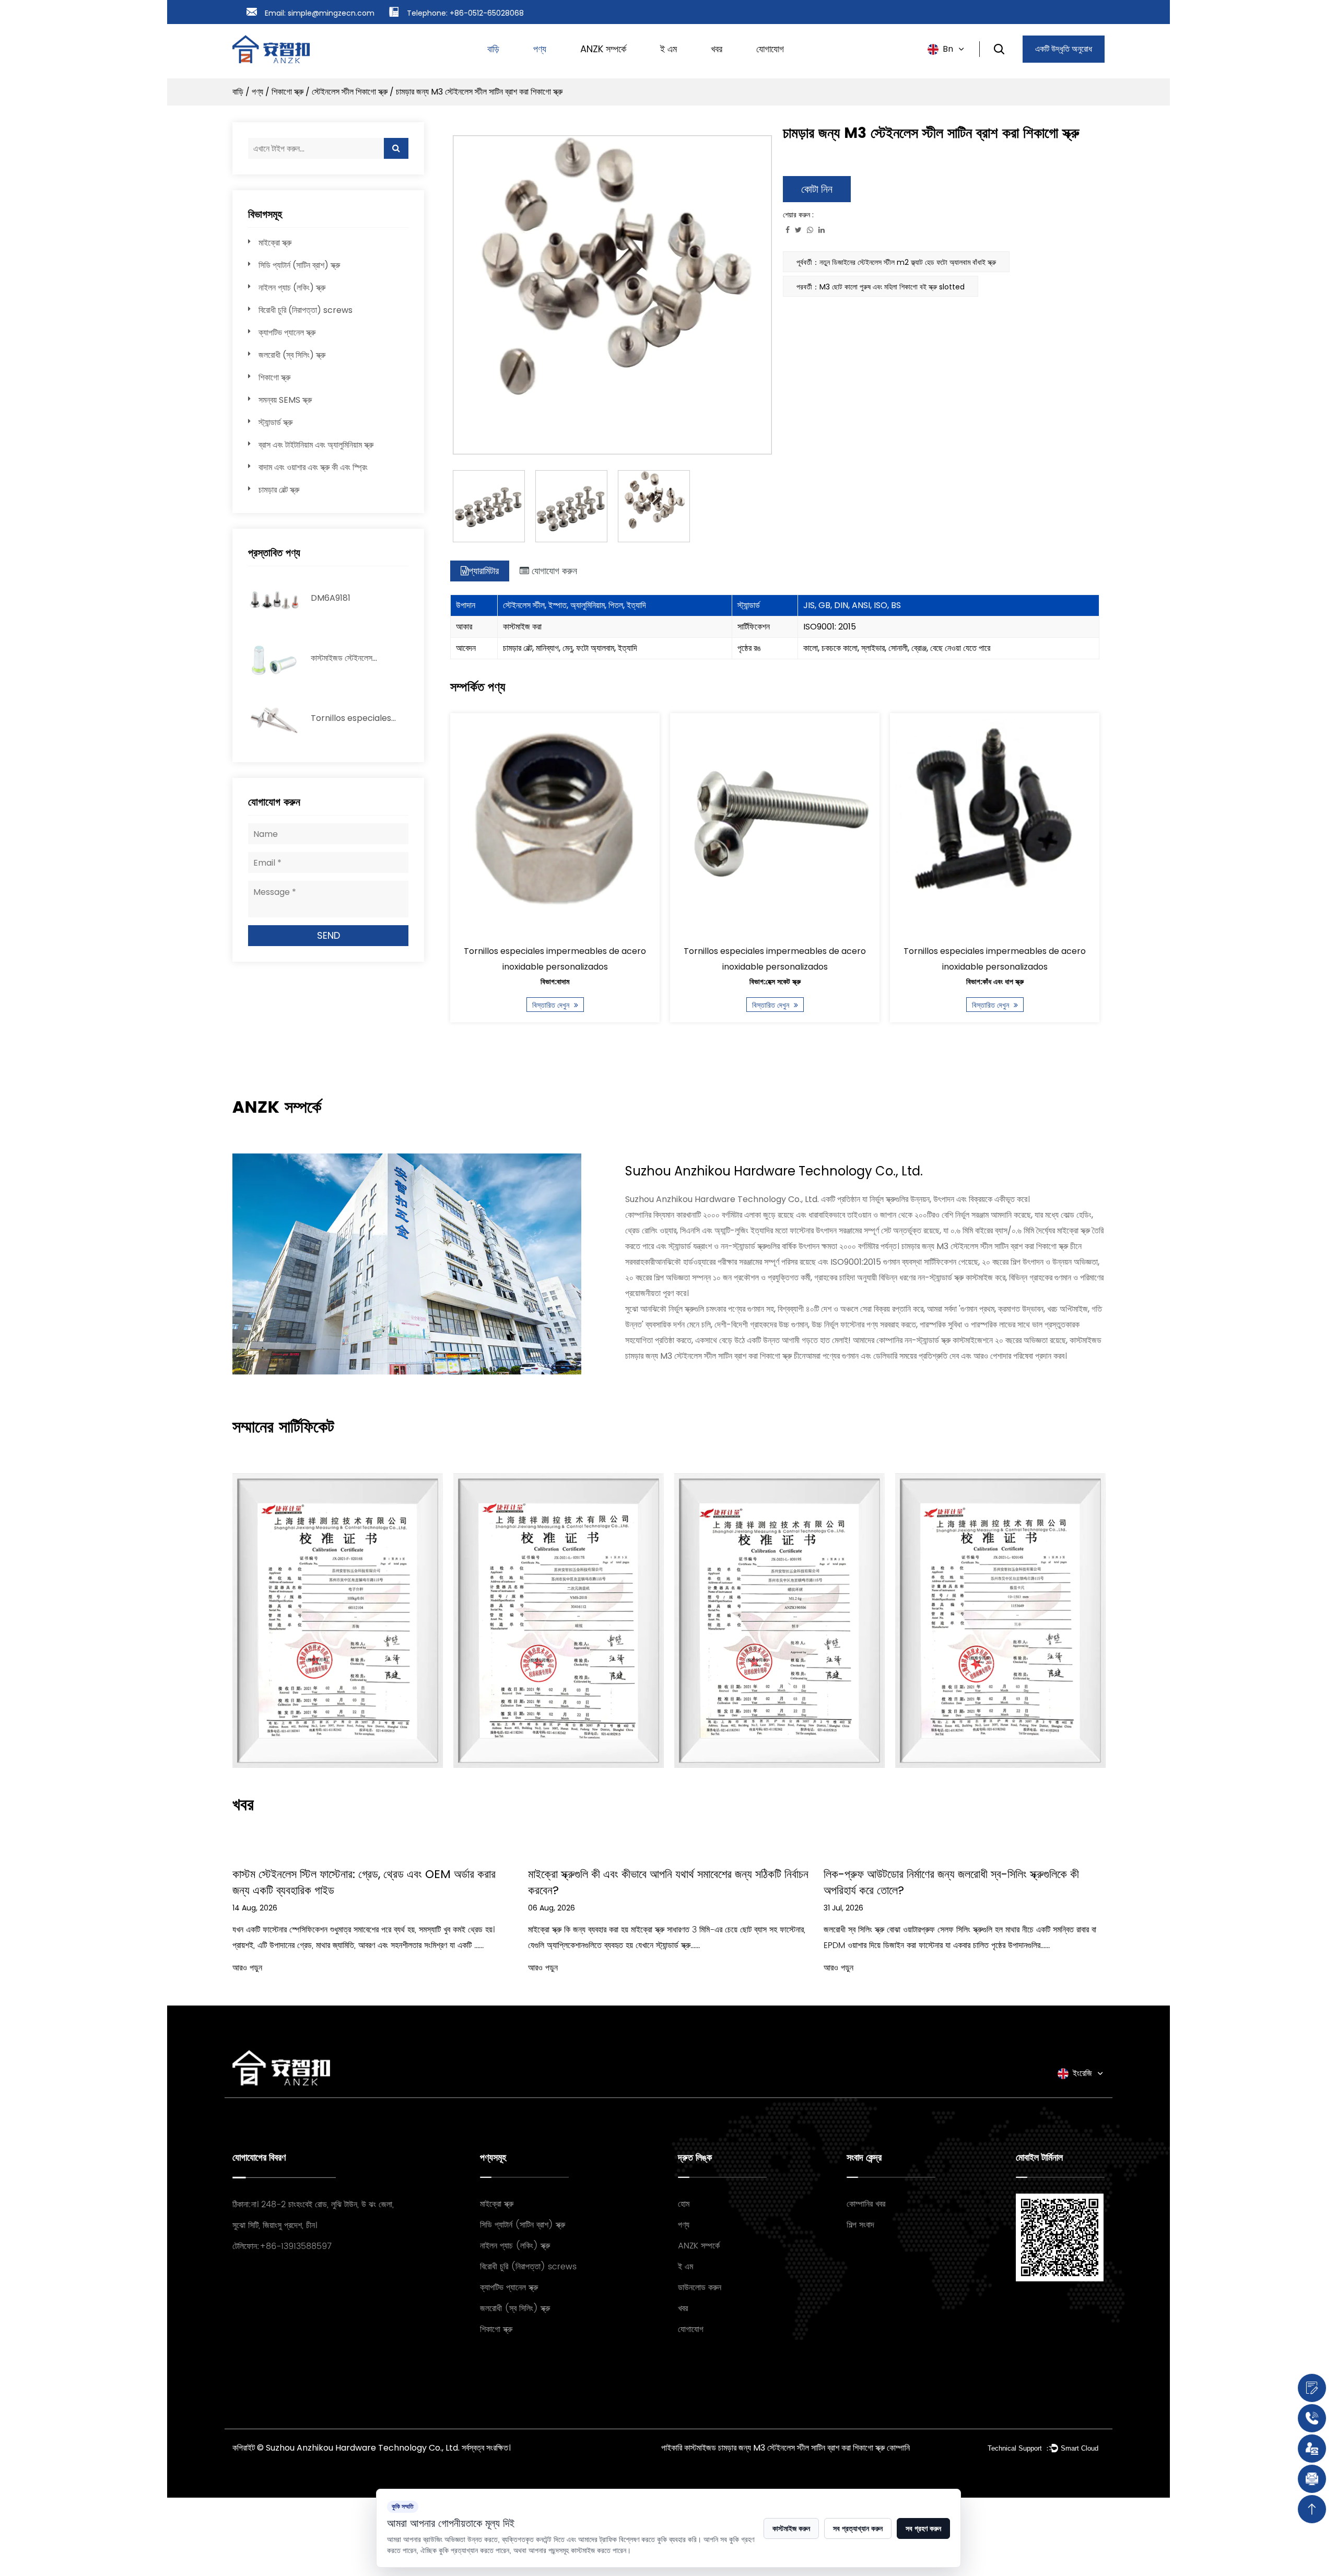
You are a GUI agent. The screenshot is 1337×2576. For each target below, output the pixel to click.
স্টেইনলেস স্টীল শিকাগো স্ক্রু (350, 92)
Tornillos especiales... (353, 718)
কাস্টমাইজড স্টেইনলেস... (344, 658)
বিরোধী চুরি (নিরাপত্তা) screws (306, 310)
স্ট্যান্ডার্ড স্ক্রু (275, 422)
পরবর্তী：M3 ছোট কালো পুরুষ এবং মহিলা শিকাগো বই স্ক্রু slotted (881, 287)
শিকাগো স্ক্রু (288, 92)
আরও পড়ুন (378, 1968)
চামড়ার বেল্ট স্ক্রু (279, 490)
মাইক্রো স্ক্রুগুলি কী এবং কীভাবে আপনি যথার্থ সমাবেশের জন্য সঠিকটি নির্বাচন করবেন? (504, 1882)
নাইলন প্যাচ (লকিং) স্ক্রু (292, 288)
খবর (717, 49)
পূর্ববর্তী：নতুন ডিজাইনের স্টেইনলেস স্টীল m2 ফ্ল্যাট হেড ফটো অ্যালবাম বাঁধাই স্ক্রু (896, 262)
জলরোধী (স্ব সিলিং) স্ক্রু (292, 355)
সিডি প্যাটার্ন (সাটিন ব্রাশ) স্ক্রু (299, 265)
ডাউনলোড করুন (700, 2288)
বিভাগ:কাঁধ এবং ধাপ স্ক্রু (897, 982)
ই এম (668, 49)
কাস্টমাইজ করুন (791, 2528)
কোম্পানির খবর (866, 2204)
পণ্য (540, 49)
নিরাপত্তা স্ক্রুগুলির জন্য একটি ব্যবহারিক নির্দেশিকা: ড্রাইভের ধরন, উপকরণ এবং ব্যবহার (1093, 1882)
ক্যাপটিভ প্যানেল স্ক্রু (287, 333)
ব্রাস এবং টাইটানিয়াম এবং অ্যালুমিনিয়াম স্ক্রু (316, 445)
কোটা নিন (817, 189)
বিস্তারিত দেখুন (454, 1005)
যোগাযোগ (770, 49)
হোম (684, 2204)
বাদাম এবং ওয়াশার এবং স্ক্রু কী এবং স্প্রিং (313, 467)
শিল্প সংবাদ (860, 2225)
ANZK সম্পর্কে (603, 49)
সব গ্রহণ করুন (923, 2528)
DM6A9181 (331, 598)
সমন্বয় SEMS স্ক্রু (285, 400)
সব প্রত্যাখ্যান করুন (858, 2528)
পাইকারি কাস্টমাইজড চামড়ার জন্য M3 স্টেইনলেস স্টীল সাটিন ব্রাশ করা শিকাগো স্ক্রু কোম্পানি (785, 2448)
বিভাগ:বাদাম (457, 982)
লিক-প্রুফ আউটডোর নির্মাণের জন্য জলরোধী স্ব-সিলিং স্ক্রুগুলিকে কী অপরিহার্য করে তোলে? (787, 1882)
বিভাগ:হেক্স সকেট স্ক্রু (677, 982)
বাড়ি (493, 49)
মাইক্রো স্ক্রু (275, 243)
